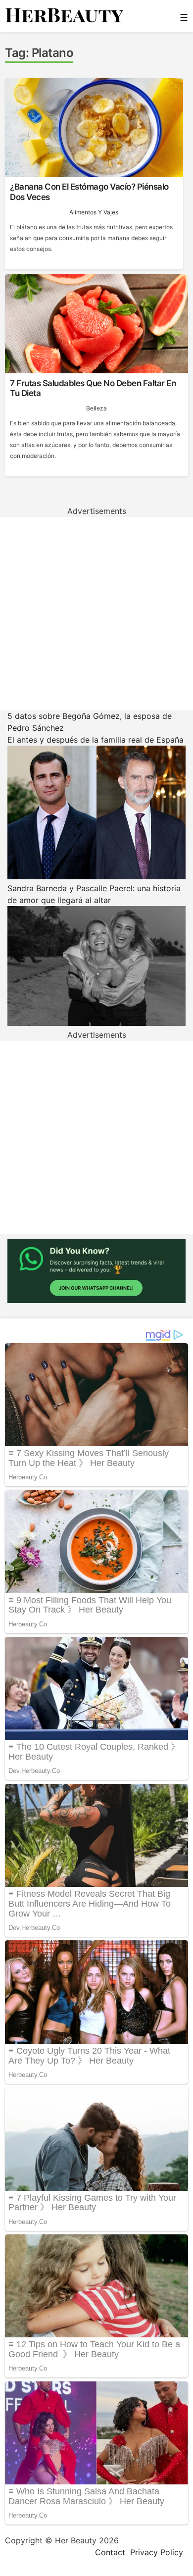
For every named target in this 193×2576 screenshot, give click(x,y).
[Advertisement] (96, 613)
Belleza (96, 408)
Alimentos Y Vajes (94, 212)
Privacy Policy (157, 2552)
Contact (110, 2552)
